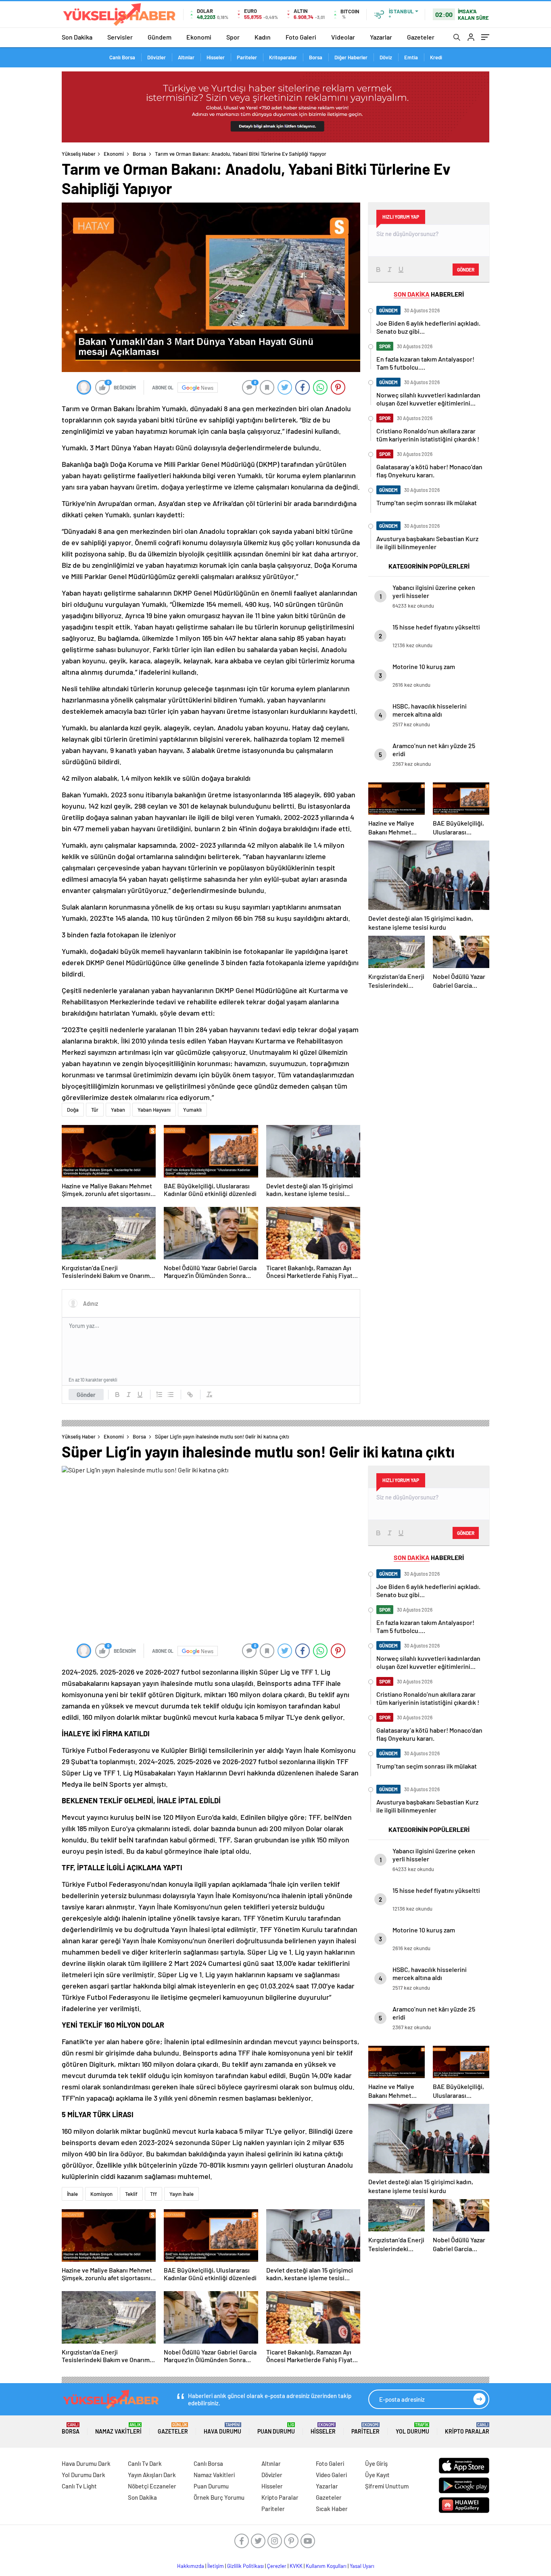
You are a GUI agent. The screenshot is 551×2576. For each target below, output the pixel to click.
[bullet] (171, 1395)
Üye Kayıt (377, 2475)
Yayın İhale (182, 2194)
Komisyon (101, 2194)
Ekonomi (199, 37)
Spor (233, 37)
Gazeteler (421, 37)
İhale (72, 2194)
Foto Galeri (301, 37)
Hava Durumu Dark (86, 2463)
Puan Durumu (276, 2429)
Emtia (411, 57)
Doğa (73, 1110)
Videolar (343, 37)
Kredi (436, 57)
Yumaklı (192, 1110)
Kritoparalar (283, 57)
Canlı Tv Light (79, 2486)
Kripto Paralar (467, 2429)
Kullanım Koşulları (326, 2566)
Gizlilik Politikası (245, 2566)
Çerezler (277, 2566)
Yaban (118, 1110)
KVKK (296, 2566)
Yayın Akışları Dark (152, 2475)
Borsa (316, 57)
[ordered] (159, 1395)
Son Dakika (77, 37)
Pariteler (247, 57)
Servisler (120, 37)
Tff (153, 2194)
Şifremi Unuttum (387, 2486)
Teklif (131, 2194)
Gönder (86, 1395)
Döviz (386, 57)
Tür (95, 1110)
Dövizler (157, 57)
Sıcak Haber (332, 2509)
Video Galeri (331, 2475)
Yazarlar (381, 37)
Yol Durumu (412, 2429)
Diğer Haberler (351, 57)
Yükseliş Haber (79, 154)
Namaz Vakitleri (118, 2429)
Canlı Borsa (122, 57)
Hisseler (216, 57)
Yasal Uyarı (362, 2566)
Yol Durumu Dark (83, 2475)
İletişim (216, 2566)
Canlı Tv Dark (145, 2463)
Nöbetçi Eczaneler (152, 2486)
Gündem (160, 37)
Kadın (263, 37)
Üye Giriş (376, 2463)
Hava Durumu (222, 2429)
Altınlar (186, 57)
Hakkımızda (191, 2566)
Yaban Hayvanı (154, 1110)
